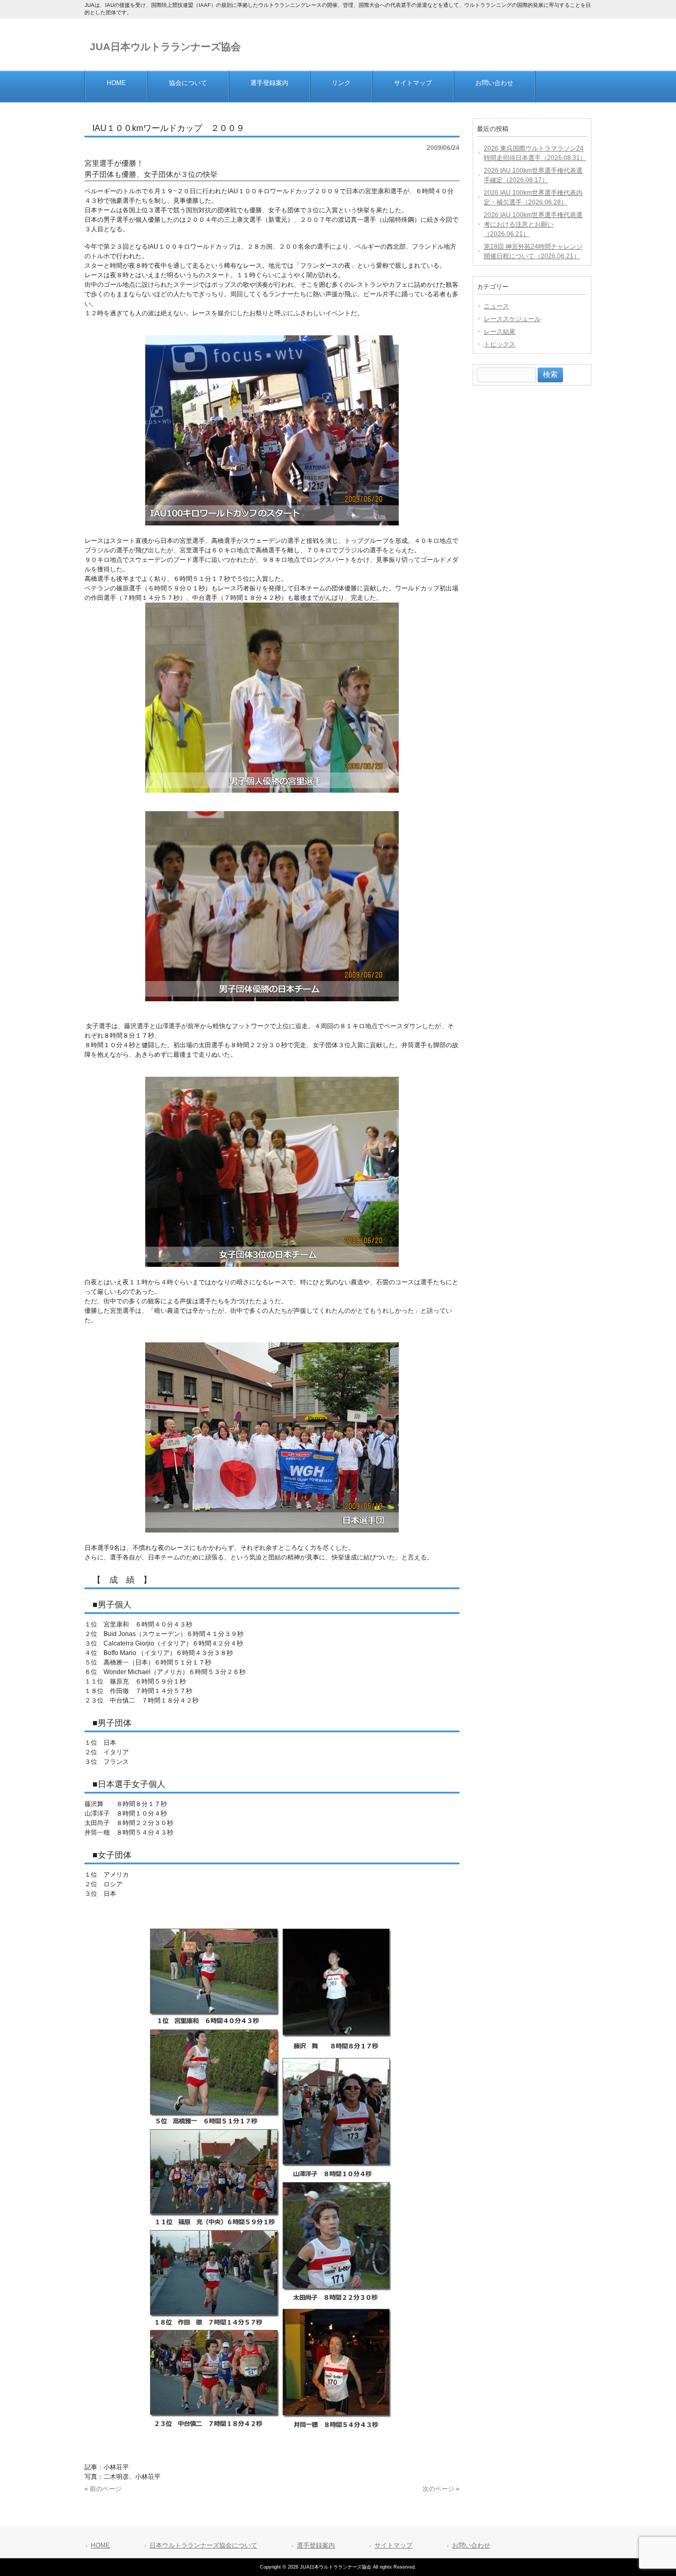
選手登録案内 (316, 2545)
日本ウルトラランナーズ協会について (203, 2545)
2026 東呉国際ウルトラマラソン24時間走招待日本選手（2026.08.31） (535, 153)
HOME (100, 2545)
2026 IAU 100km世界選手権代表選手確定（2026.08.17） (533, 175)
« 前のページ (103, 2489)
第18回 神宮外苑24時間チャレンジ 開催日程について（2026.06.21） (533, 251)
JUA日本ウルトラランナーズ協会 (165, 47)
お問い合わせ (471, 2545)
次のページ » (441, 2489)
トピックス (500, 344)
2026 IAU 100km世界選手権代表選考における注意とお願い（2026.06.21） (533, 224)
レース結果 (500, 332)
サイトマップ (393, 2545)
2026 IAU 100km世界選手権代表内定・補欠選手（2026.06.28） (533, 198)
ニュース (496, 306)
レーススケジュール (512, 319)
